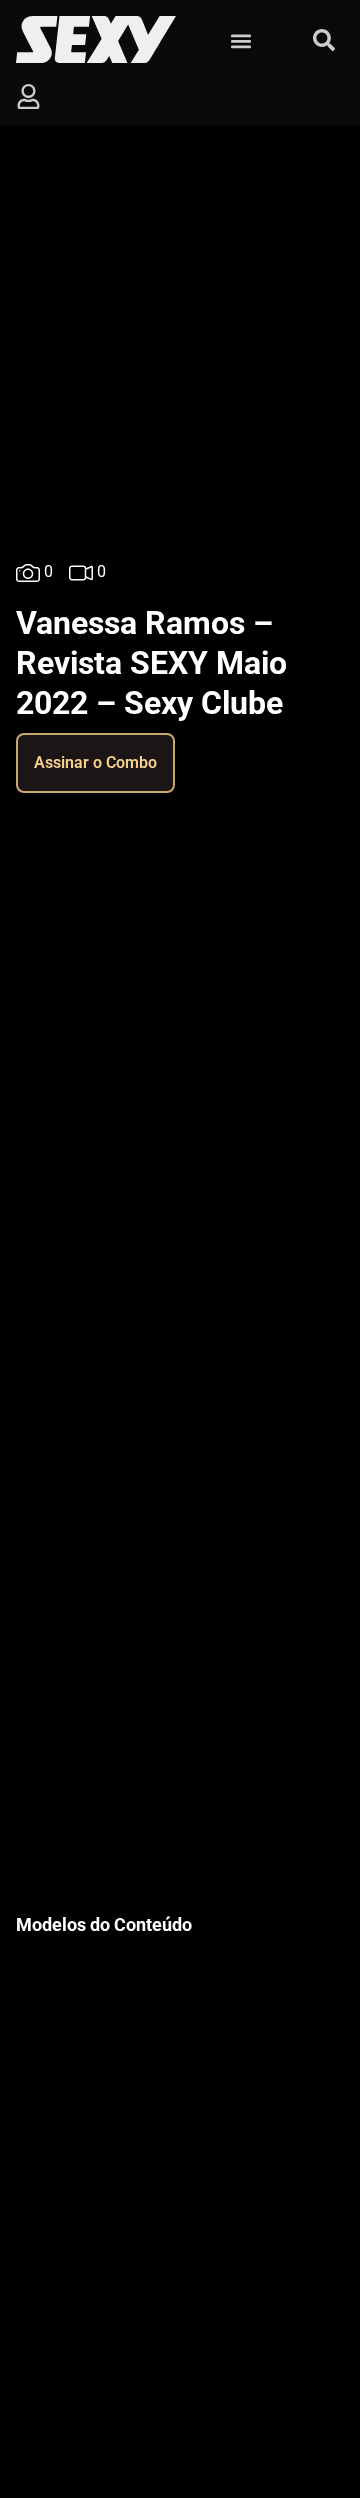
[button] (240, 40)
